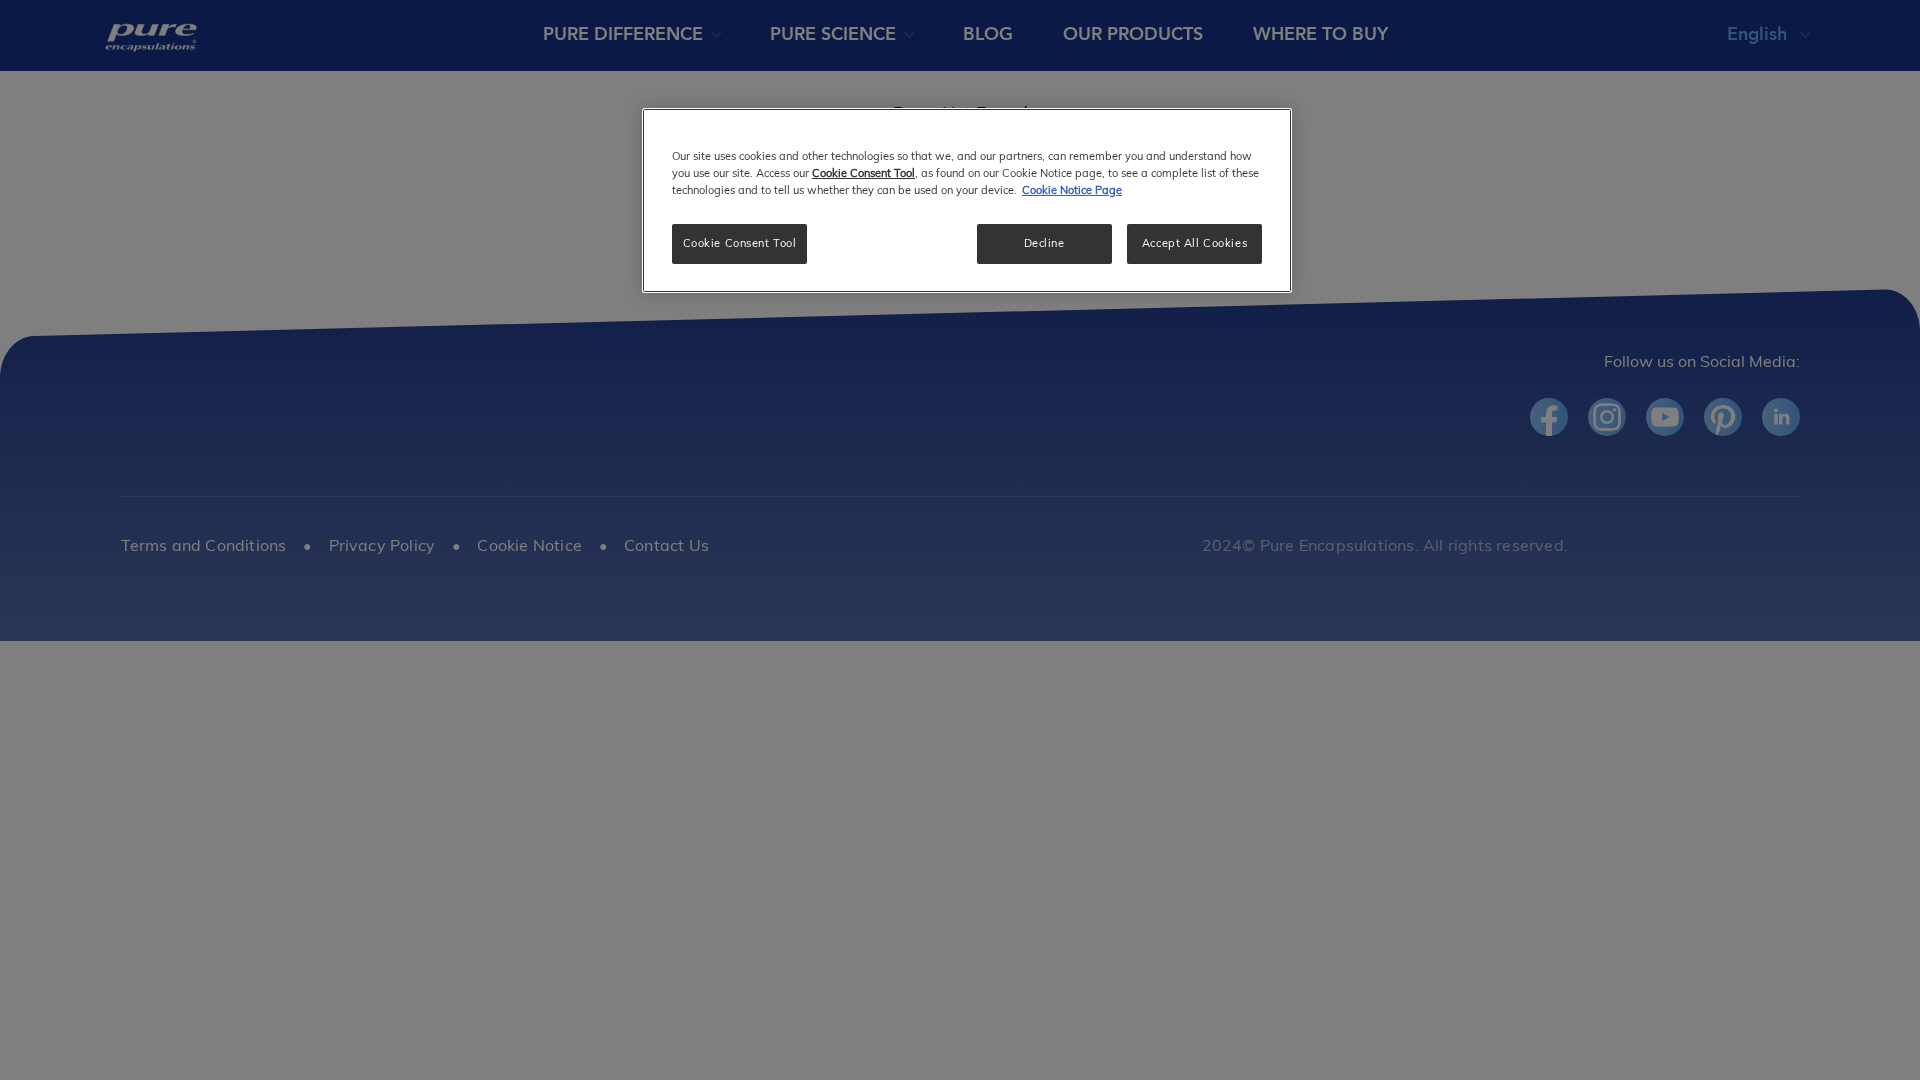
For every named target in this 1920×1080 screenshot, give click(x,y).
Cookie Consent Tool (740, 243)
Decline (1044, 243)
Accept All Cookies (1194, 243)
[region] (967, 200)
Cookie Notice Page (1072, 190)
